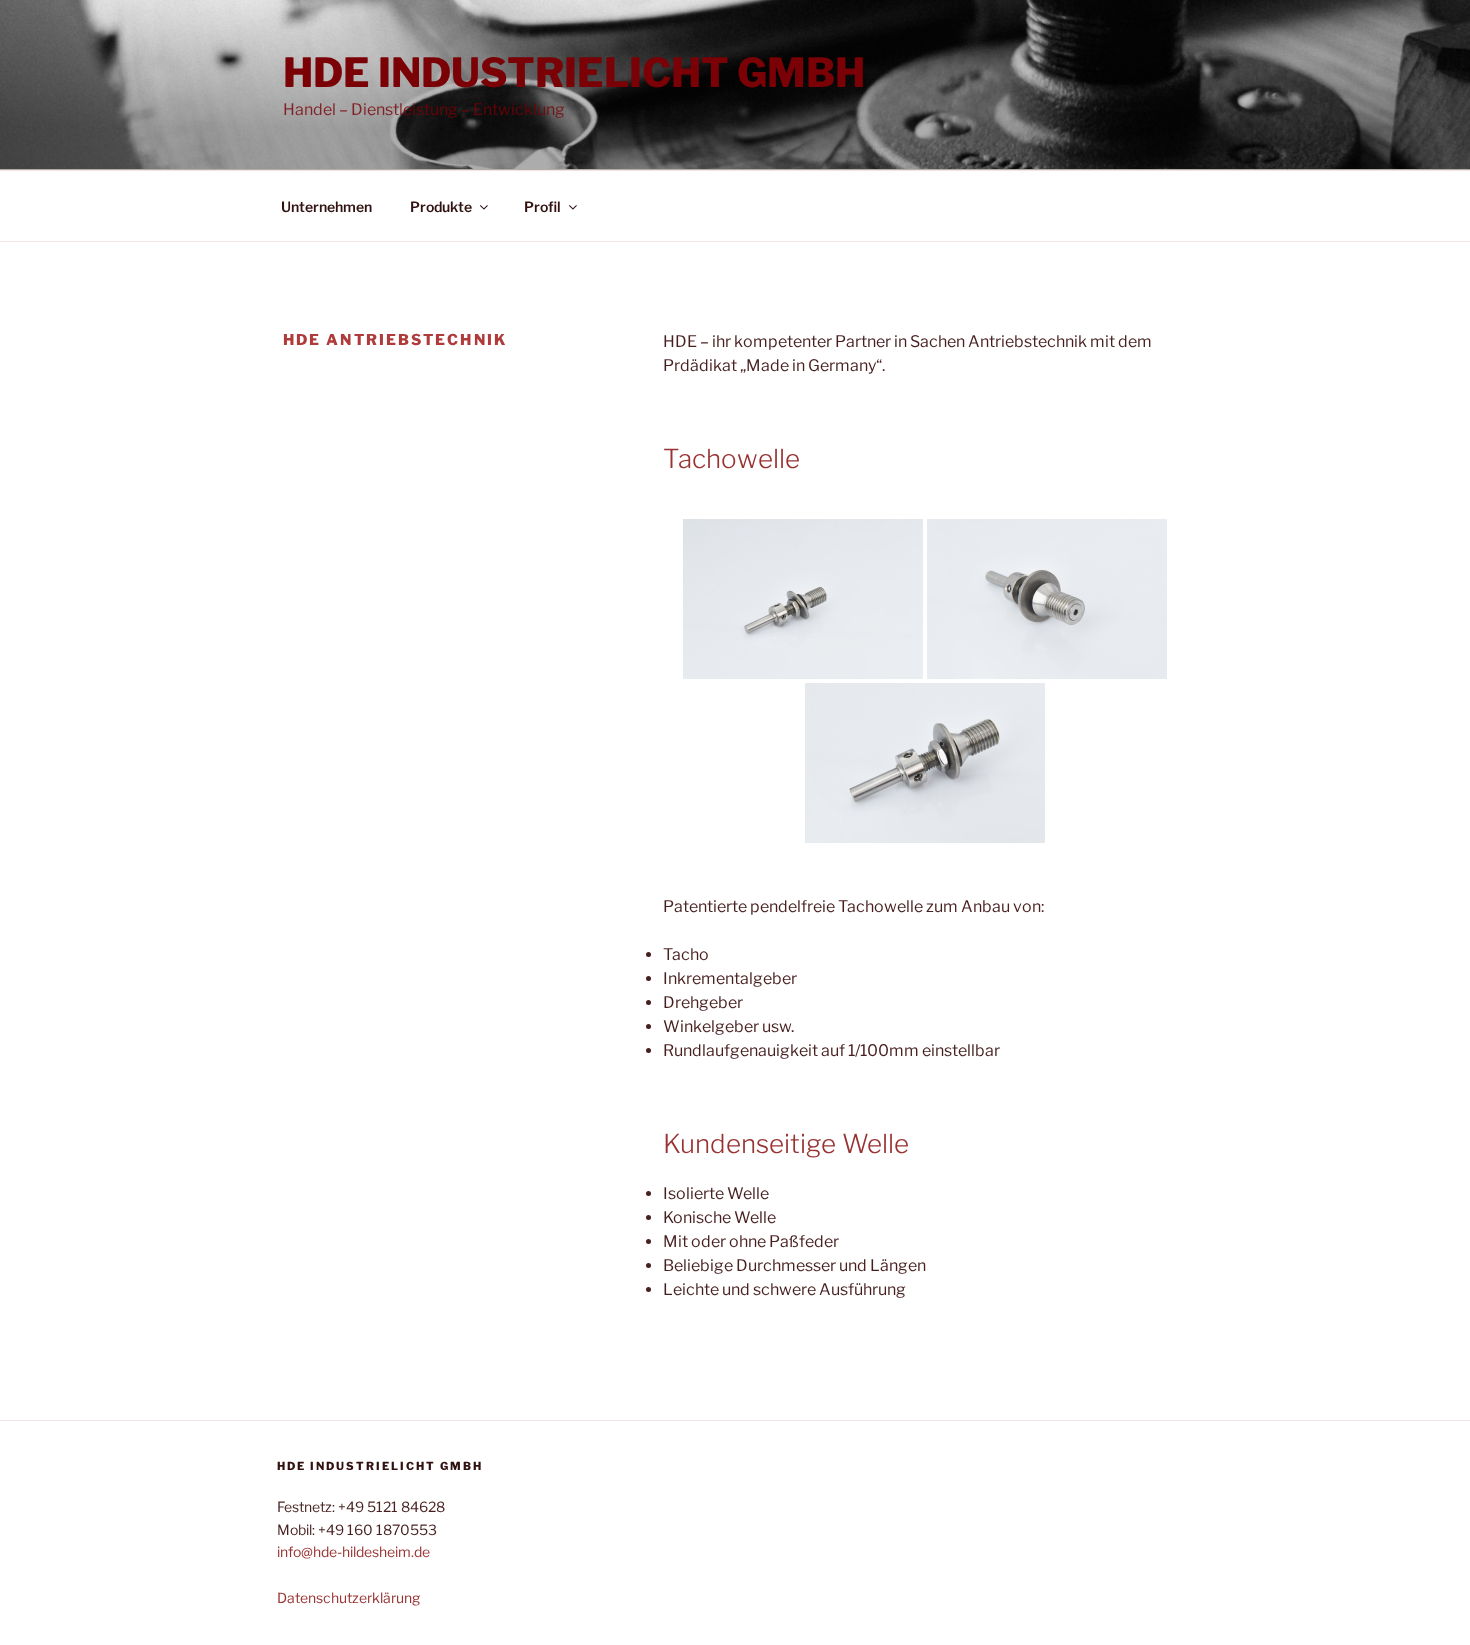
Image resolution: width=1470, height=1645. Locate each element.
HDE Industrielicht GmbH (574, 72)
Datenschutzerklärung (348, 1597)
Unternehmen (326, 206)
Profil (542, 206)
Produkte (441, 206)
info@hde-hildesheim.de (353, 1551)
